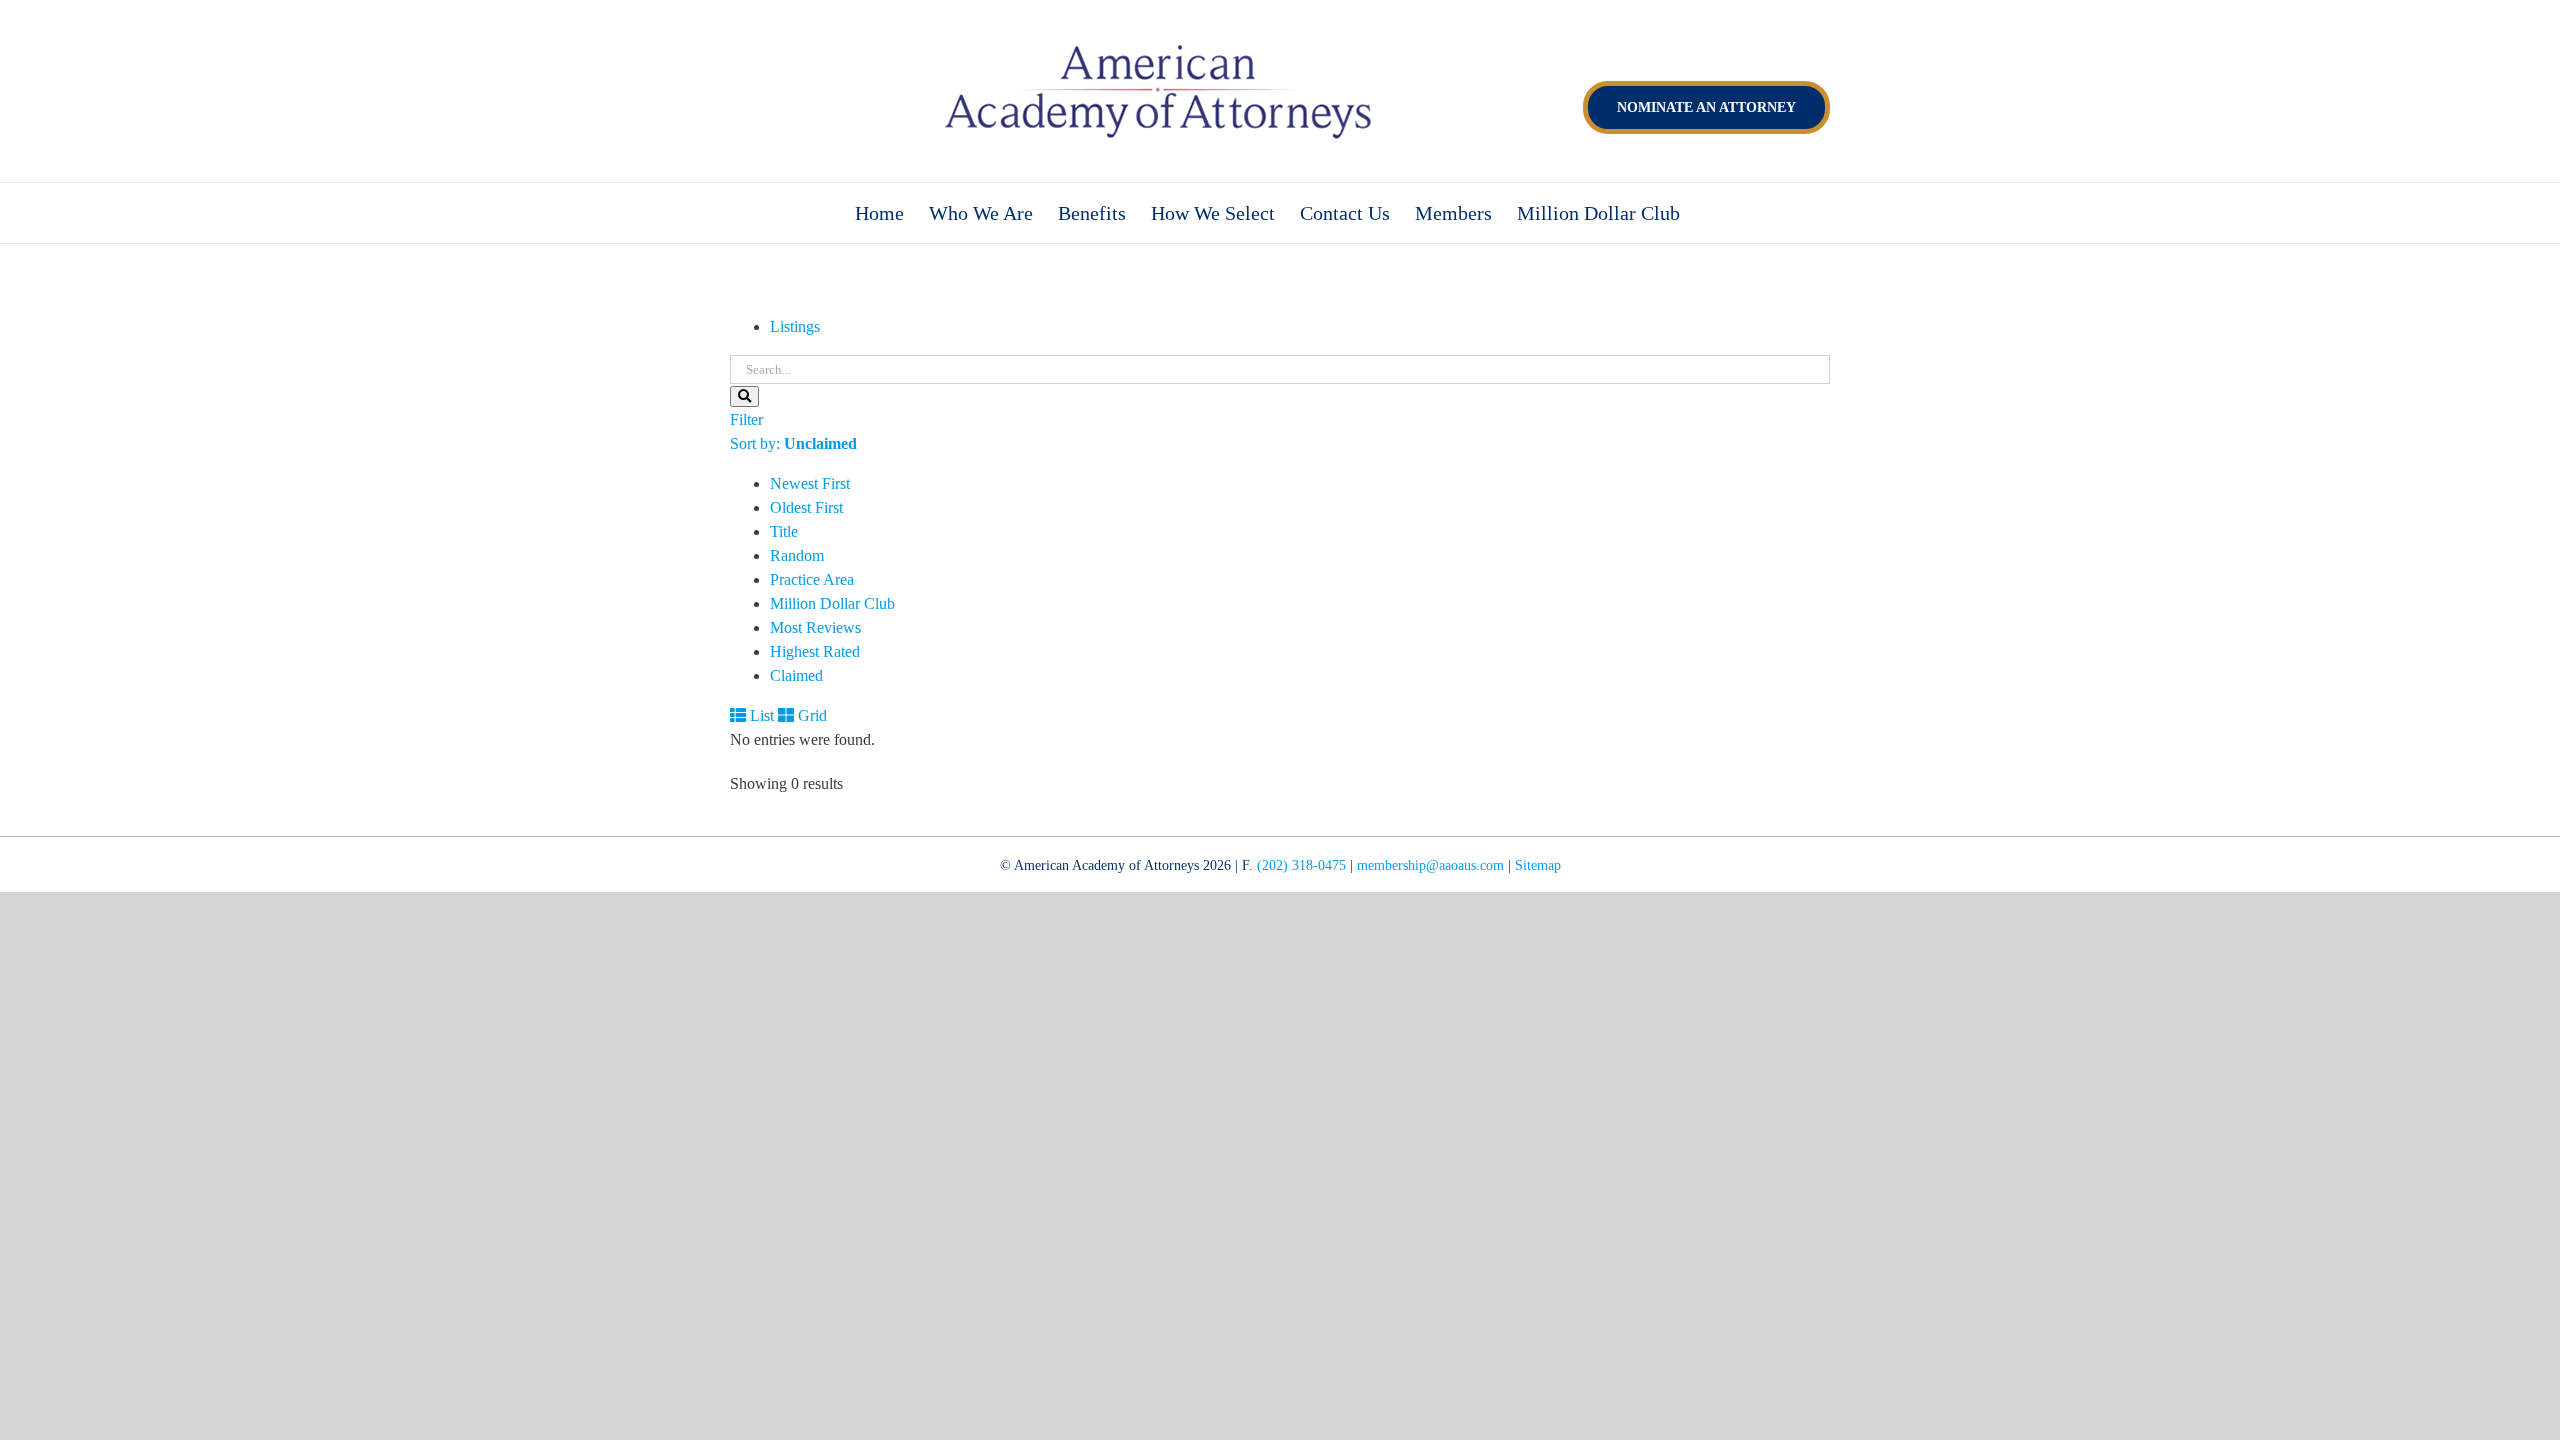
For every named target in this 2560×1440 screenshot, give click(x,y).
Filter (746, 419)
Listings (795, 326)
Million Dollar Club (832, 603)
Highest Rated (815, 651)
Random (797, 555)
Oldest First (806, 507)
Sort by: (793, 443)
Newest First (810, 483)
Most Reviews (815, 627)
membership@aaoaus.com (1430, 865)
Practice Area (812, 579)
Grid (810, 715)
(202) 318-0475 (1301, 865)
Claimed (796, 675)
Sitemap (1538, 865)
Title (784, 531)
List (760, 715)
